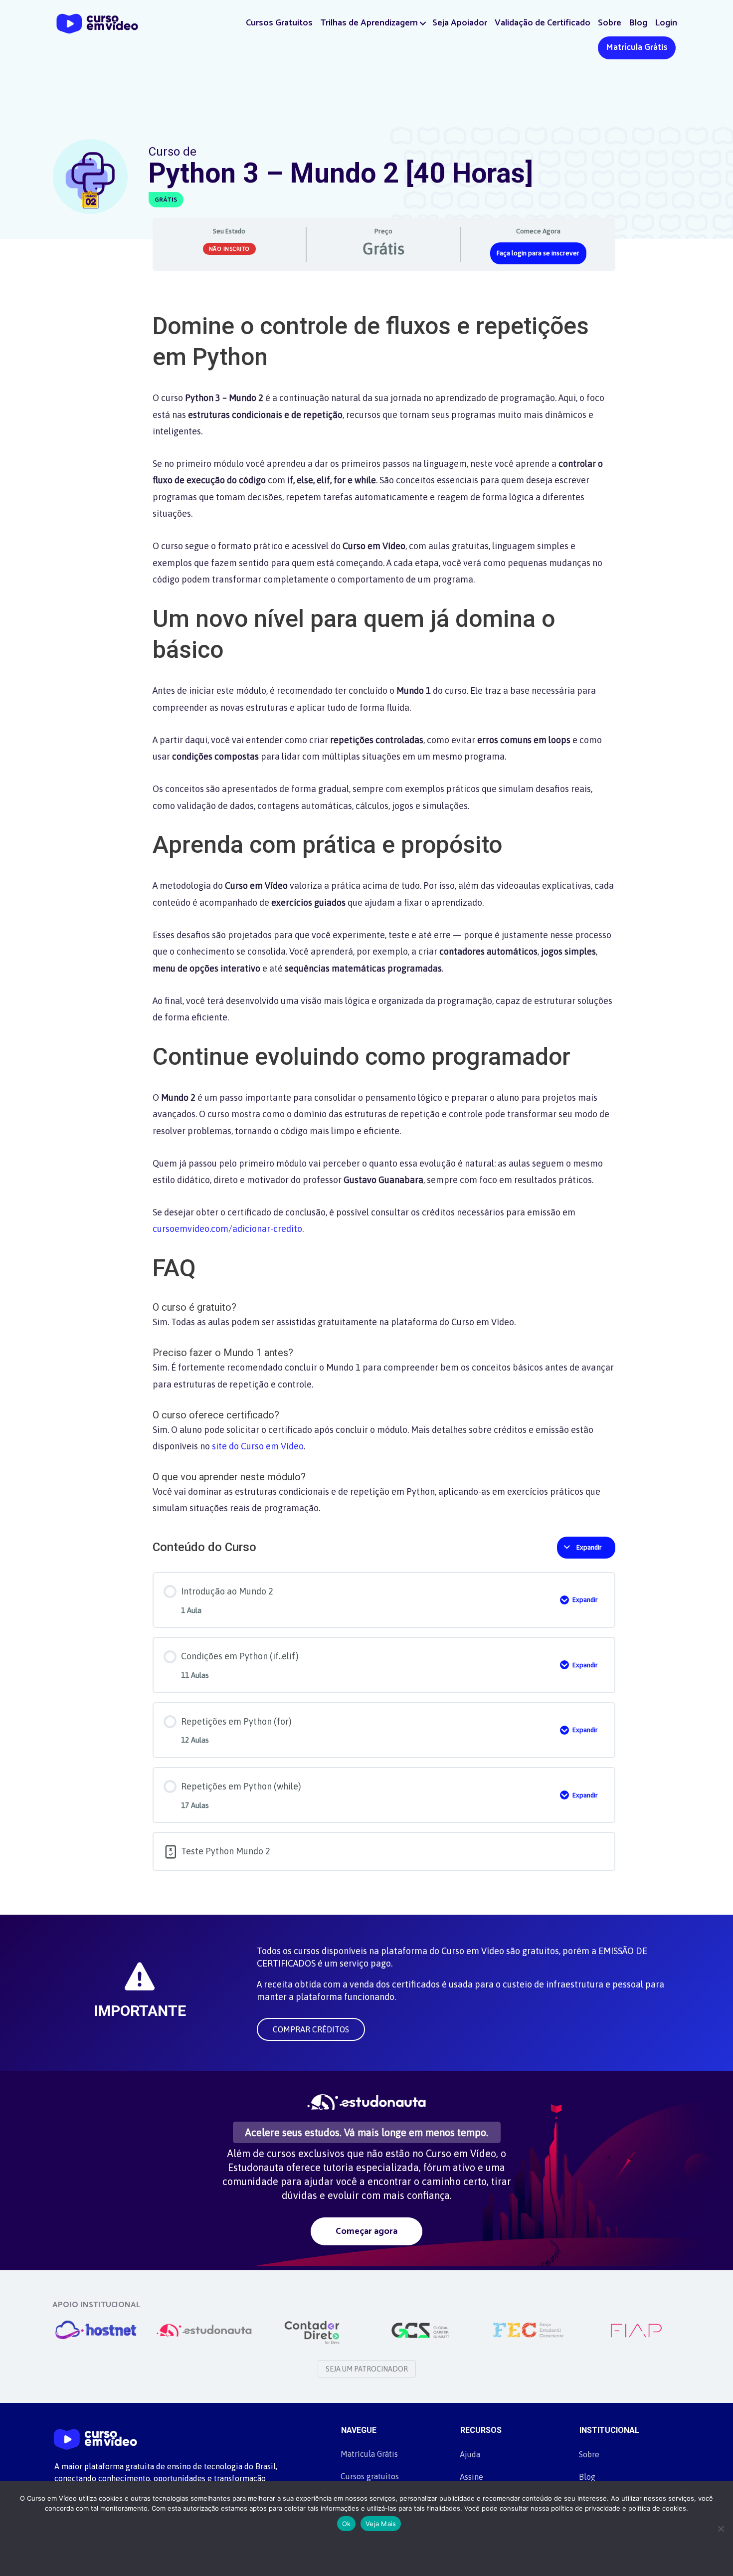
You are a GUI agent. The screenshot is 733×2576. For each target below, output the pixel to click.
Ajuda (470, 2454)
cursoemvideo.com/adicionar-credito (227, 1229)
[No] (721, 2529)
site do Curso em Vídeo (258, 1446)
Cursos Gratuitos (279, 23)
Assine (471, 2477)
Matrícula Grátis (637, 47)
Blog (638, 23)
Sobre (610, 23)
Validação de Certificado (543, 23)
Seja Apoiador (460, 23)
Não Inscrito (229, 249)
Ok (347, 2524)
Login (666, 23)
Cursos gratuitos (370, 2476)
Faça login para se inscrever (538, 253)
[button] (423, 23)
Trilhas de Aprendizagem (369, 23)
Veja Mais (381, 2524)
